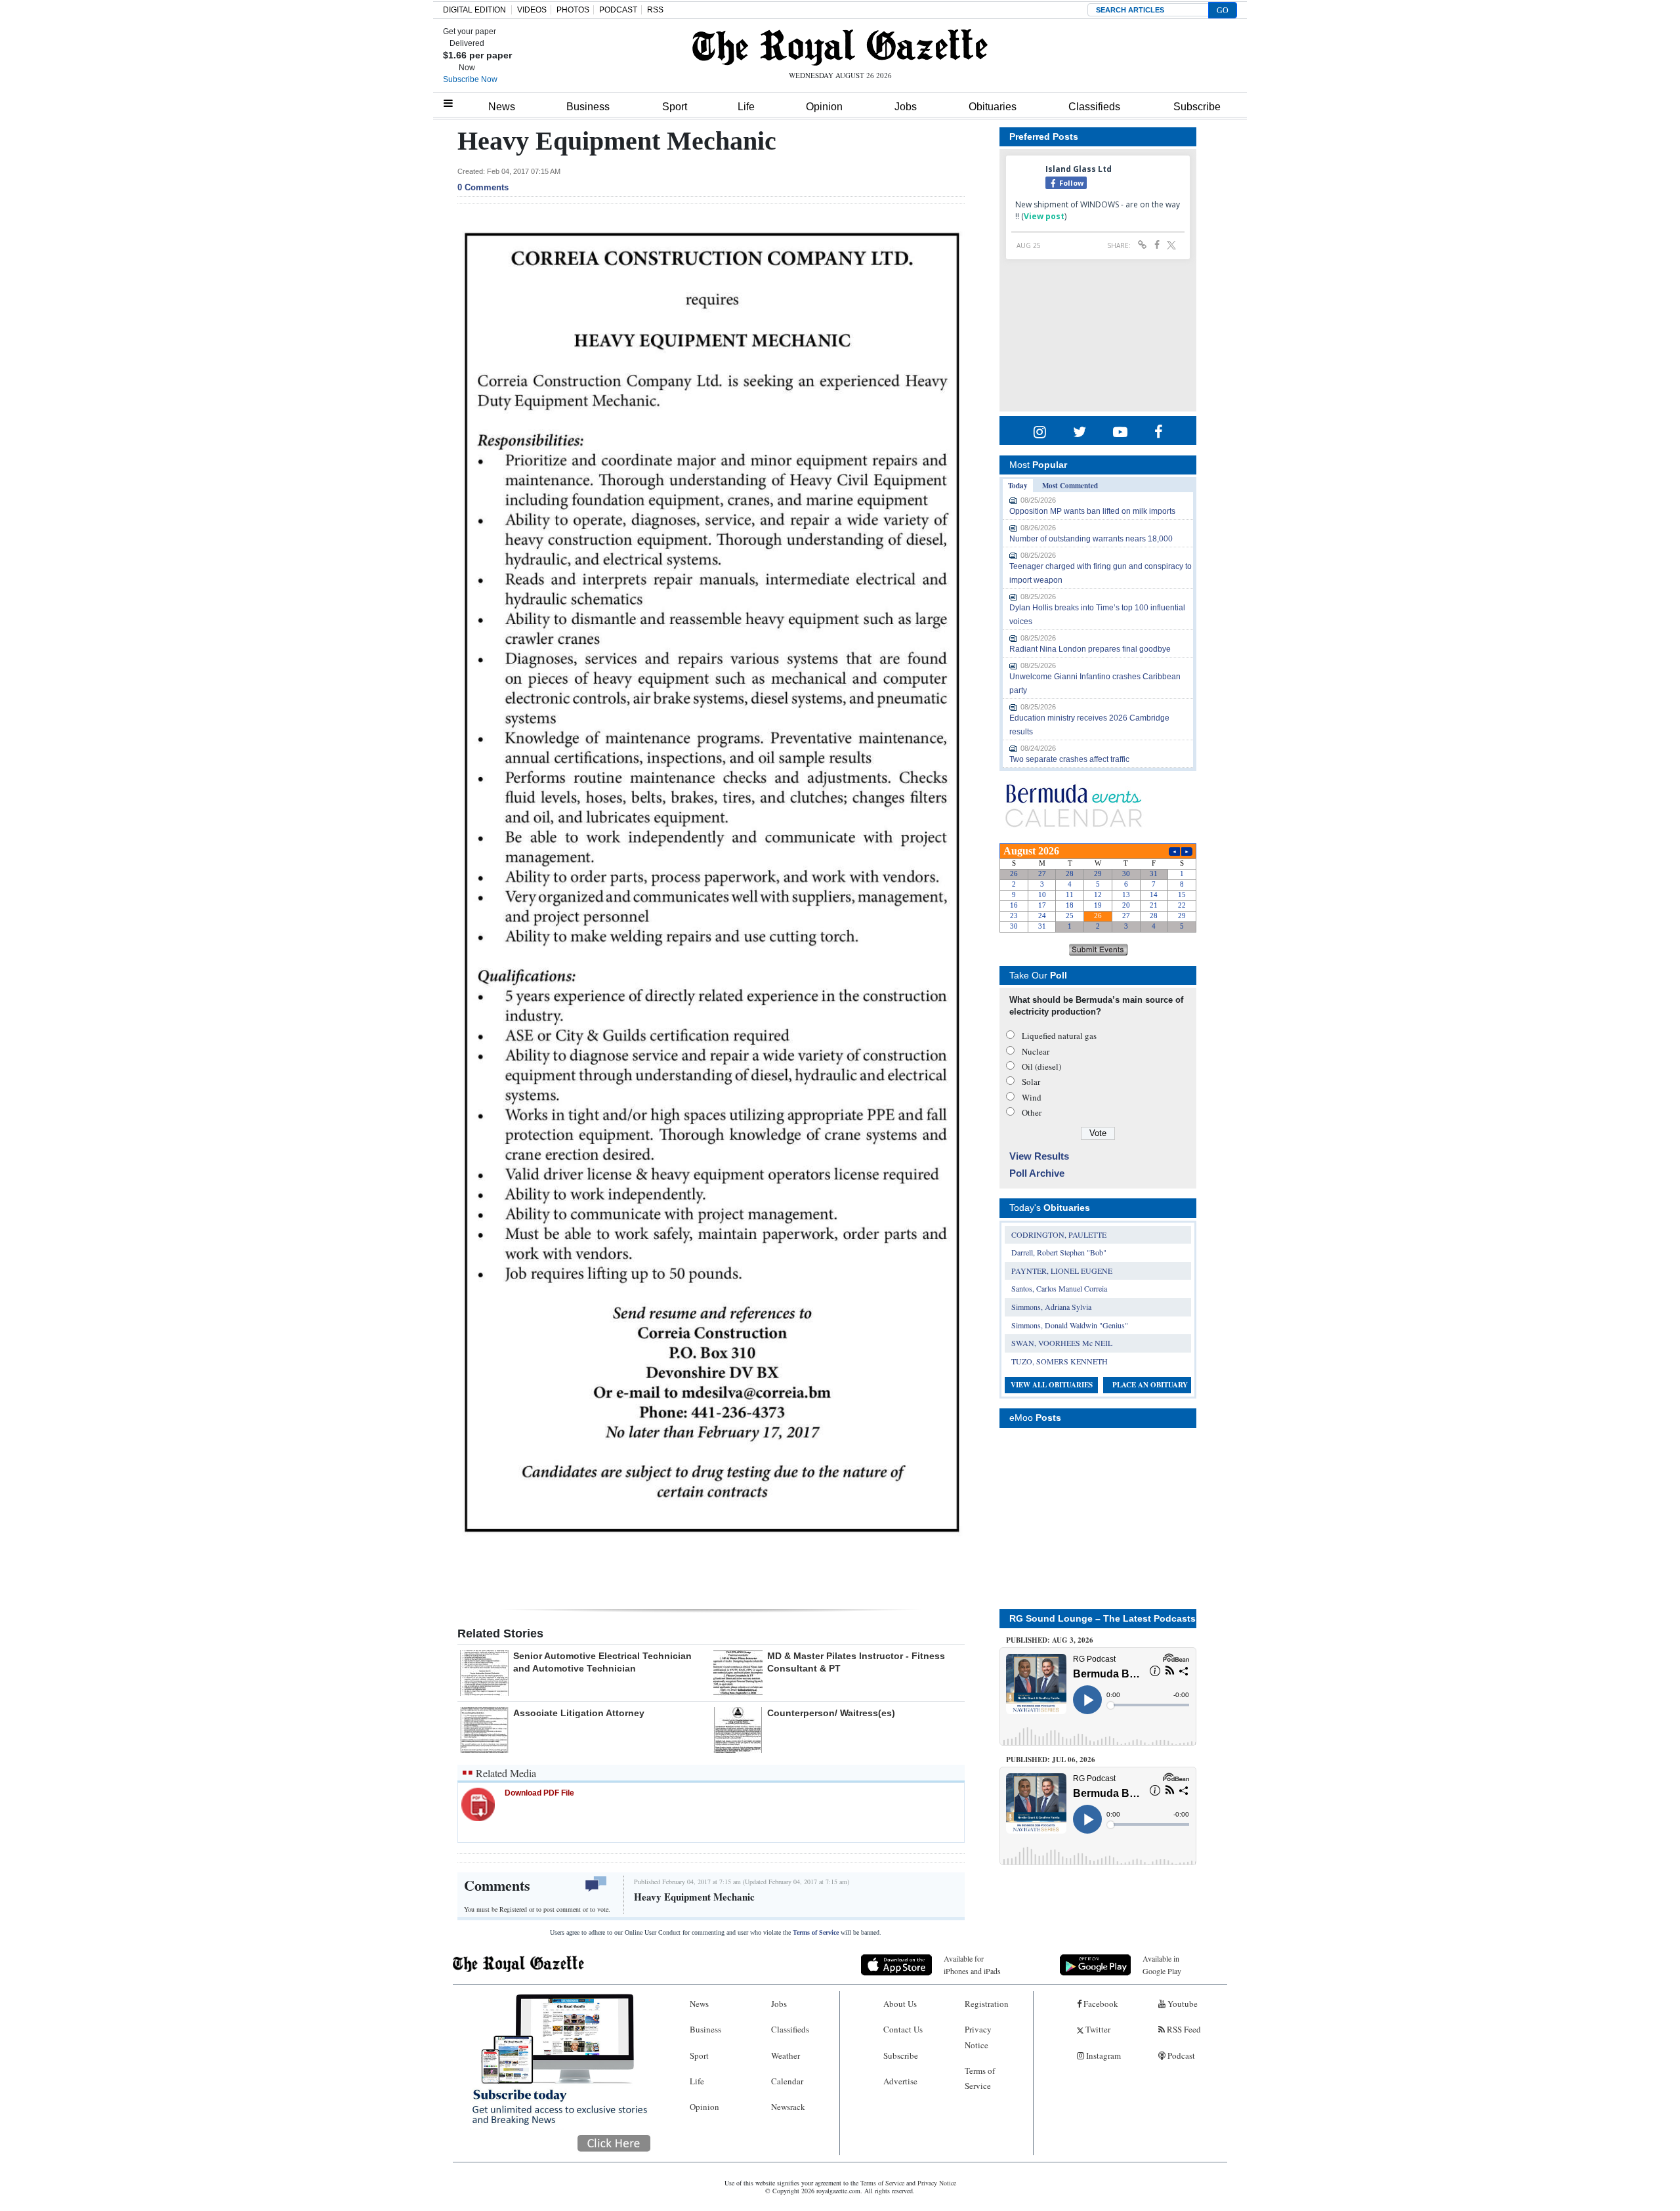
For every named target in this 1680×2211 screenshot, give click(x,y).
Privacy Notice (978, 2037)
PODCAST (618, 10)
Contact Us (903, 2029)
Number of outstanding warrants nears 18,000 (1091, 539)
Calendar (787, 2081)
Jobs (906, 107)
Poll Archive (1037, 1173)
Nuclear (1036, 1051)
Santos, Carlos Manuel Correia (1059, 1288)
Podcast (1180, 2055)
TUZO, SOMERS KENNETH (1060, 1361)
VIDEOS (532, 10)
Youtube (1182, 2004)
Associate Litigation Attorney (579, 1713)
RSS (655, 10)
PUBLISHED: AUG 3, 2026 (1050, 1640)
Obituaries (993, 107)
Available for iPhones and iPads (972, 1965)
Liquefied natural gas (1059, 1036)
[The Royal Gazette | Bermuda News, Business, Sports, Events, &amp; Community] (840, 47)
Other (1032, 1112)
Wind (1032, 1097)
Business (588, 107)
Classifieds (1094, 107)
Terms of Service (816, 1932)
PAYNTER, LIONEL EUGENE (1062, 1271)
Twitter (1097, 2029)
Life (746, 107)
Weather (786, 2055)
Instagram (1102, 2055)
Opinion (824, 107)
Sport (675, 107)
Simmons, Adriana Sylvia (1051, 1307)
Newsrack (788, 2107)
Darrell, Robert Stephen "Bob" (1059, 1252)
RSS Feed (1183, 2029)
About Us (900, 2004)
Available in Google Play (1162, 1965)
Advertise (900, 2081)
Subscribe (1197, 107)
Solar (1031, 1082)
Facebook (1100, 2004)
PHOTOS (573, 10)
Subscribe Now (470, 79)
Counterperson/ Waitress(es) (831, 1713)
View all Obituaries (1052, 1385)
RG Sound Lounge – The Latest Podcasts (1102, 1618)
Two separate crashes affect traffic (1069, 759)
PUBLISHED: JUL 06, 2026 (1051, 1759)
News (502, 107)
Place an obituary (1150, 1385)
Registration (987, 2004)
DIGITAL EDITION (474, 10)
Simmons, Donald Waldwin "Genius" (1070, 1325)
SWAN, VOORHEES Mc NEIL (1062, 1343)
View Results (1039, 1156)
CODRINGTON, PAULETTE (1059, 1234)
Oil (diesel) (1041, 1066)
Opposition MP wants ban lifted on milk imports (1092, 511)
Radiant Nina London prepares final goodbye (1090, 649)
